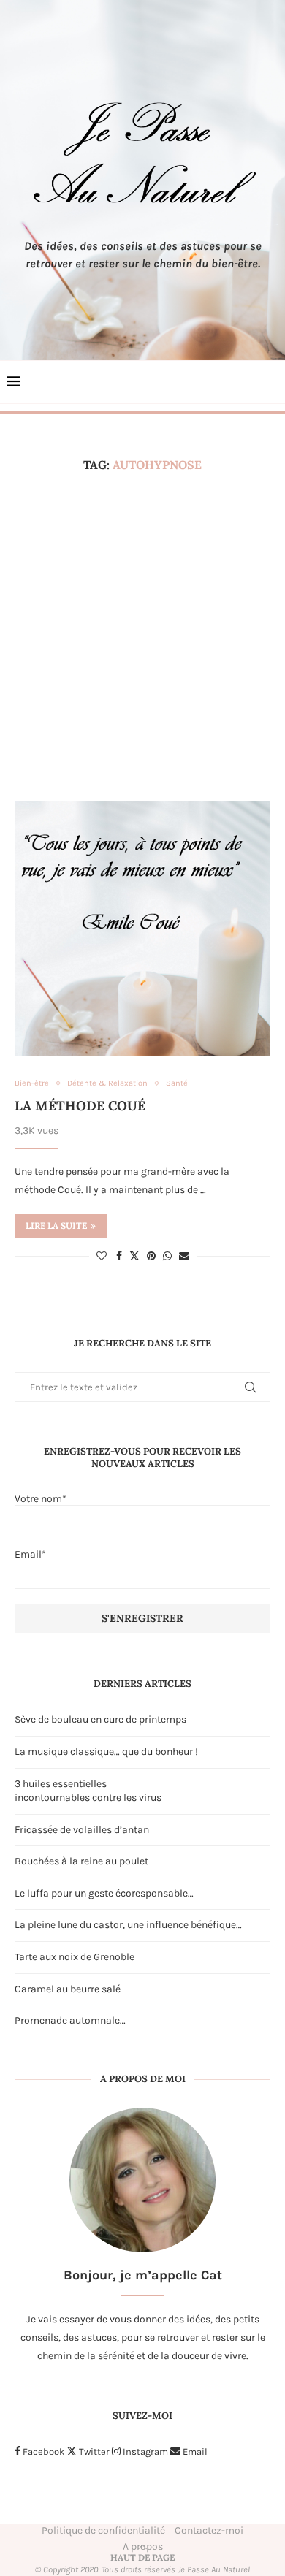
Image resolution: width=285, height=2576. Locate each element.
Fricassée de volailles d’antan (82, 1830)
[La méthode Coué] (142, 929)
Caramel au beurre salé (68, 1989)
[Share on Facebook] (119, 1256)
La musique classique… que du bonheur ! (106, 1752)
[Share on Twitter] (134, 1256)
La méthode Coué (80, 1106)
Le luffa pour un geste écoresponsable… (104, 1893)
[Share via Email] (184, 1256)
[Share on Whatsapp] (167, 1256)
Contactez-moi (209, 2530)
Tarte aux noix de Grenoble (75, 1957)
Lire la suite (56, 1226)
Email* (30, 1554)
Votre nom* (41, 1499)
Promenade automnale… (70, 2020)
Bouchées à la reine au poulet (81, 1861)
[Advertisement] (142, 636)
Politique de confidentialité (103, 2530)
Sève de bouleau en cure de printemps (100, 1719)
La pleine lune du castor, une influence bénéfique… (128, 1925)
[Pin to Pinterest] (151, 1256)
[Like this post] (102, 1256)
